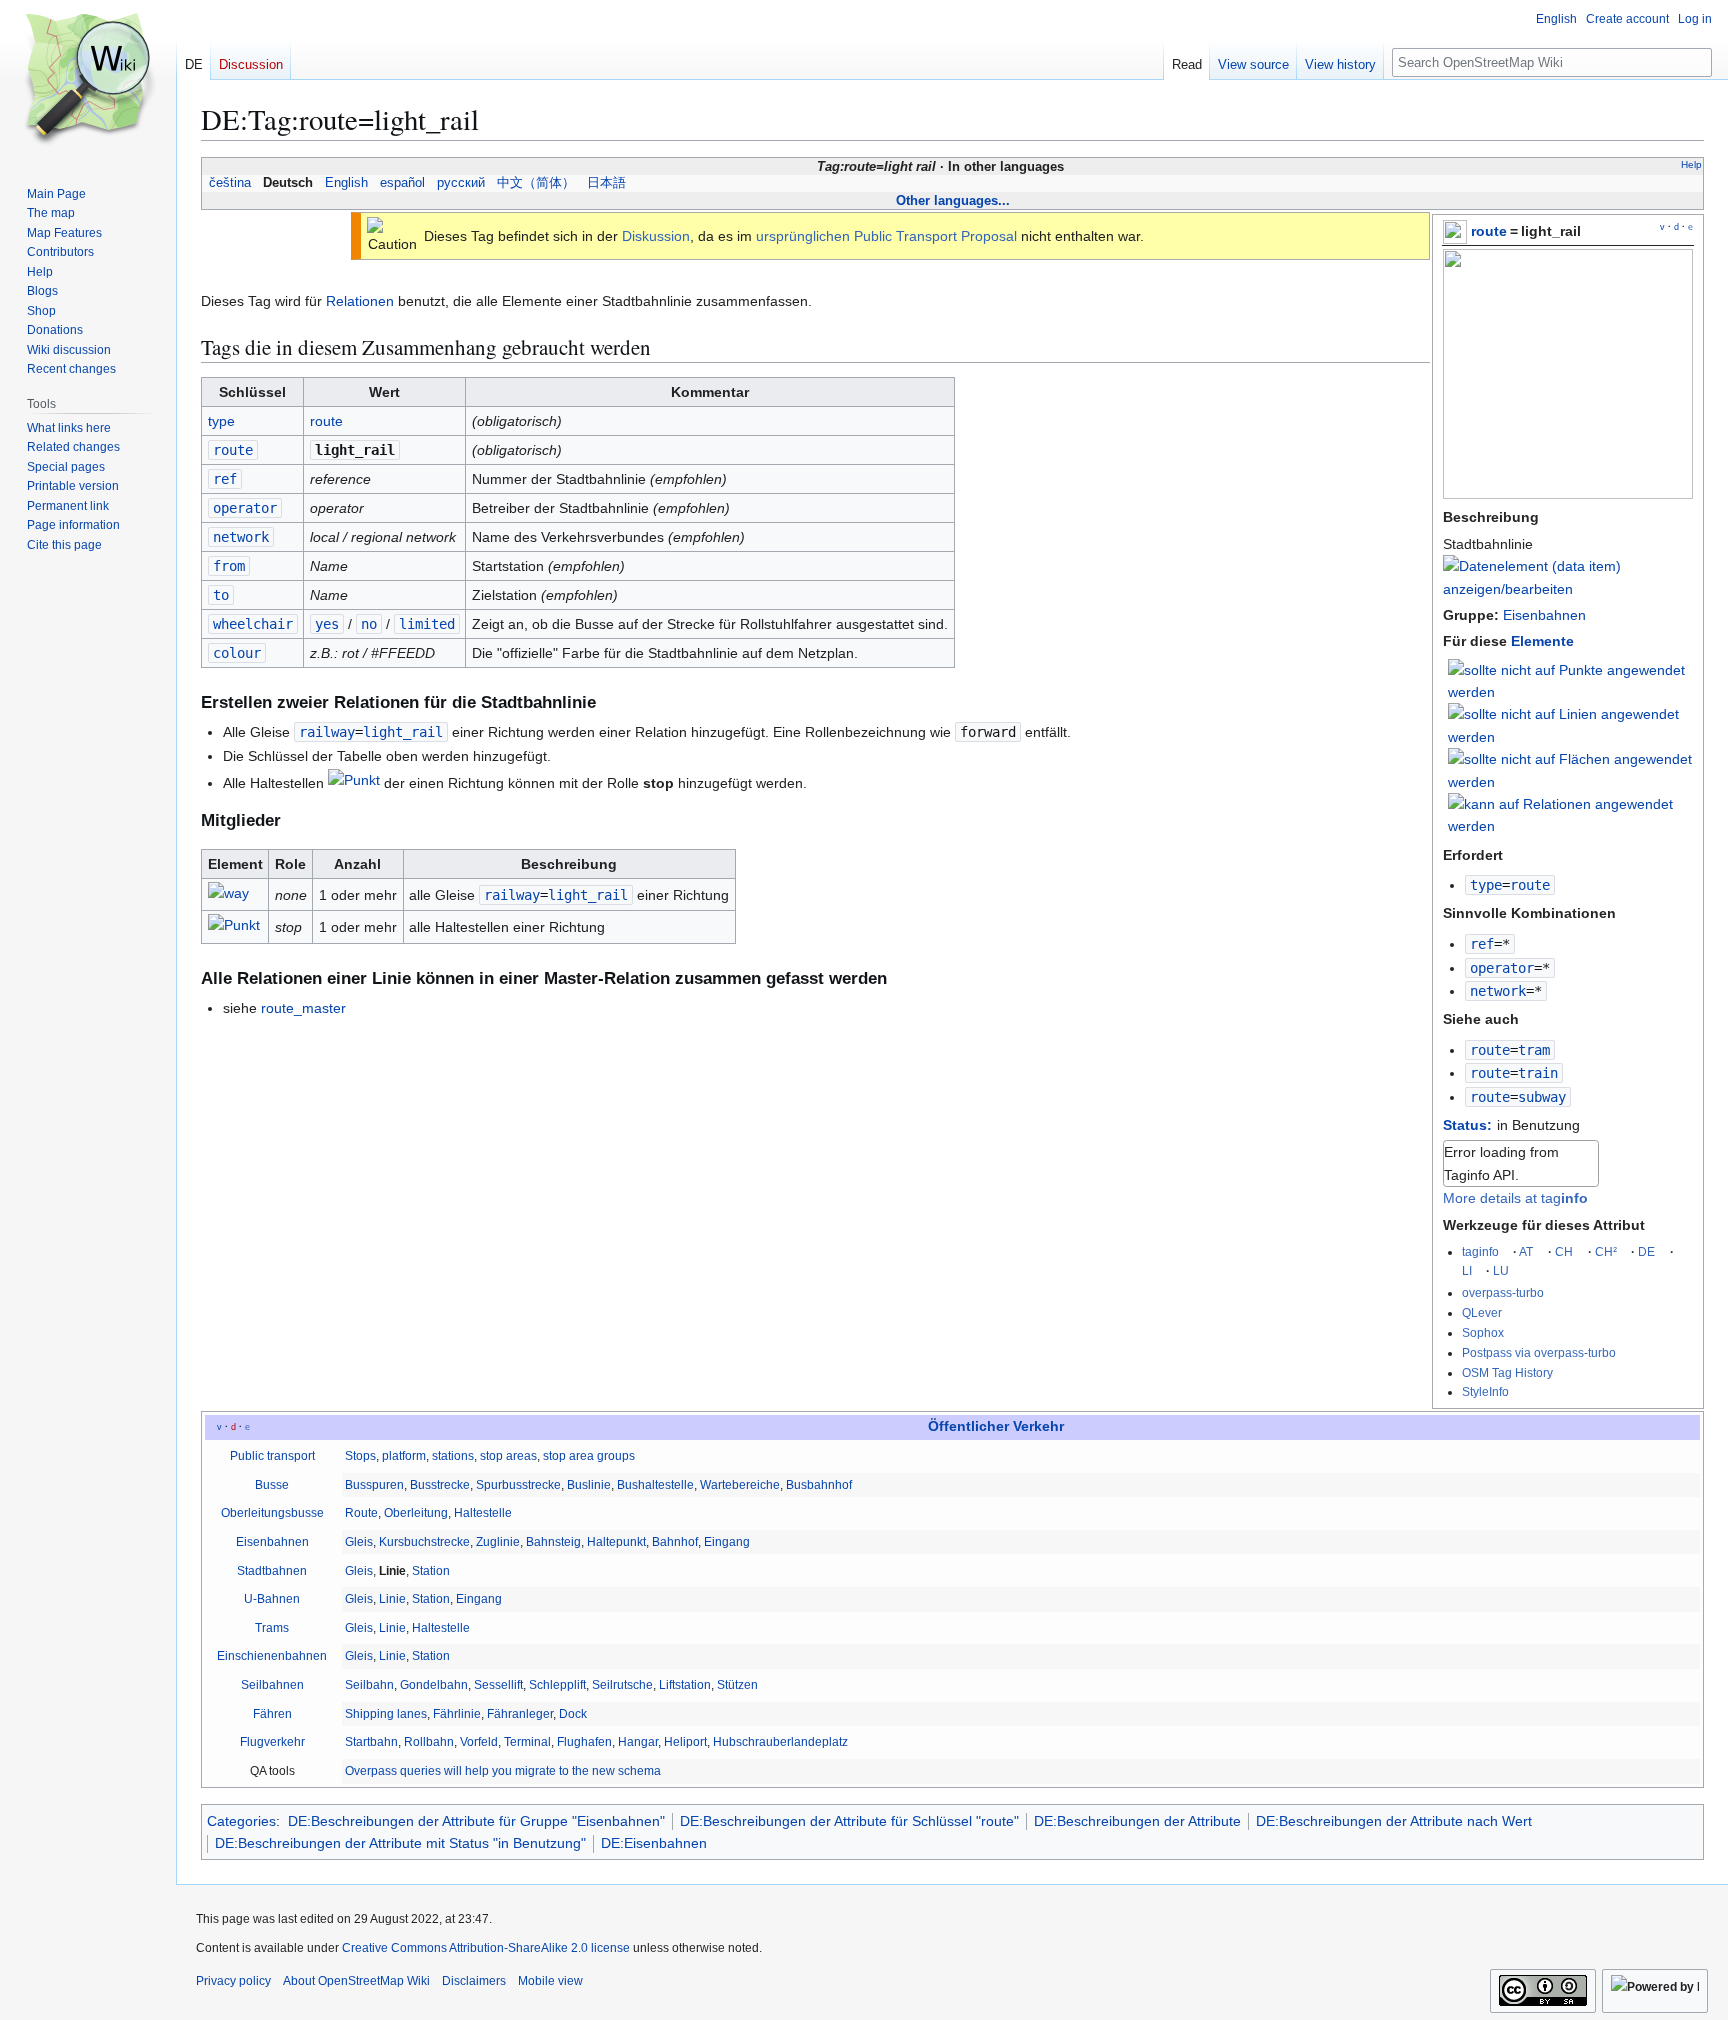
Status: (1467, 1125)
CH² (1606, 1251)
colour (237, 653)
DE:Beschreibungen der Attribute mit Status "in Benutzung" (400, 1843)
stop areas (508, 1456)
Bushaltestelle (655, 1485)
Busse (272, 1485)
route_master (303, 1008)
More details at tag (1515, 1198)
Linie (392, 1599)
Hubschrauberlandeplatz (780, 1742)
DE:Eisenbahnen (654, 1843)
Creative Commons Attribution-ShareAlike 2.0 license (486, 1948)
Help (1691, 164)
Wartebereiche (740, 1485)
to (221, 595)
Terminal (527, 1742)
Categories (241, 1821)
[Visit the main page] (88, 80)
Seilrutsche (622, 1685)
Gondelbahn (434, 1685)
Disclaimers (474, 1981)
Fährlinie (457, 1714)
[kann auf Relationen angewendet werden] (1571, 814)
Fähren (272, 1714)
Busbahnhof (819, 1485)
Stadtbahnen (272, 1571)
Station (431, 1571)
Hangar (638, 1742)
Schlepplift (557, 1685)
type (1486, 885)
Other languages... (953, 200)
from (229, 566)
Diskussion (656, 236)
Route (361, 1513)
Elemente (1542, 641)
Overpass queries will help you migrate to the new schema (503, 1771)
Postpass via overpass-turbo (1539, 1352)
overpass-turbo (1503, 1292)
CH (1564, 1251)
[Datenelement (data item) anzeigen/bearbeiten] (1568, 589)
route (1489, 231)
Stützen (737, 1685)
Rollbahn (429, 1742)
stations (453, 1456)
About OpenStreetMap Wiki (356, 1981)
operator (1502, 968)
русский (461, 183)
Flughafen (584, 1742)
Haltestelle (483, 1513)
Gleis (359, 1542)
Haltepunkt (616, 1542)
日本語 (606, 183)
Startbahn (371, 1742)
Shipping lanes (386, 1714)
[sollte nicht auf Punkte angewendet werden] (1571, 680)
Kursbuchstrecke (424, 1542)
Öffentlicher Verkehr (996, 1426)
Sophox (1483, 1332)
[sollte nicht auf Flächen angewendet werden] (1571, 769)
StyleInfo (1485, 1391)
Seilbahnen (272, 1685)
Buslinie (589, 1485)
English (346, 183)
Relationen (360, 301)
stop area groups (589, 1456)
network (1498, 991)
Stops (360, 1456)
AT (1526, 1251)
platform (404, 1456)
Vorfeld (479, 1742)
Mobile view (550, 1981)
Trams (272, 1628)
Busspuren (374, 1485)
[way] (228, 896)
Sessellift (498, 1685)
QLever (1482, 1312)
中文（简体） (536, 183)
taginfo (1480, 1251)
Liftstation (685, 1685)
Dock (573, 1714)
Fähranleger (520, 1714)
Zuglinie (498, 1542)
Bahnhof (675, 1542)
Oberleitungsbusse (272, 1513)
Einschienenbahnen (272, 1656)
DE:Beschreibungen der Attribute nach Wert (1394, 1821)
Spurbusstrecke (518, 1485)
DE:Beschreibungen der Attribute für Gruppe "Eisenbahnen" (476, 1821)
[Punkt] (354, 783)
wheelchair (253, 624)
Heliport (685, 1742)
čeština (230, 183)
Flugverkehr (272, 1742)
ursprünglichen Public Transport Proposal (886, 236)
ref (1482, 944)
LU (1501, 1270)
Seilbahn (369, 1685)
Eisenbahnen (1544, 615)
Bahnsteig (553, 1542)
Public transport (272, 1456)
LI (1467, 1270)
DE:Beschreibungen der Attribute (1137, 1821)
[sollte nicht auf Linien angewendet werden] (1571, 725)
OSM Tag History (1507, 1372)
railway (327, 732)
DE (1646, 1251)
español (402, 183)
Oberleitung (416, 1513)
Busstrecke (440, 1485)
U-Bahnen (272, 1599)
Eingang (727, 1542)
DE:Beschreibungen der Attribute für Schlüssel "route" (849, 1821)
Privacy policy (233, 1981)
